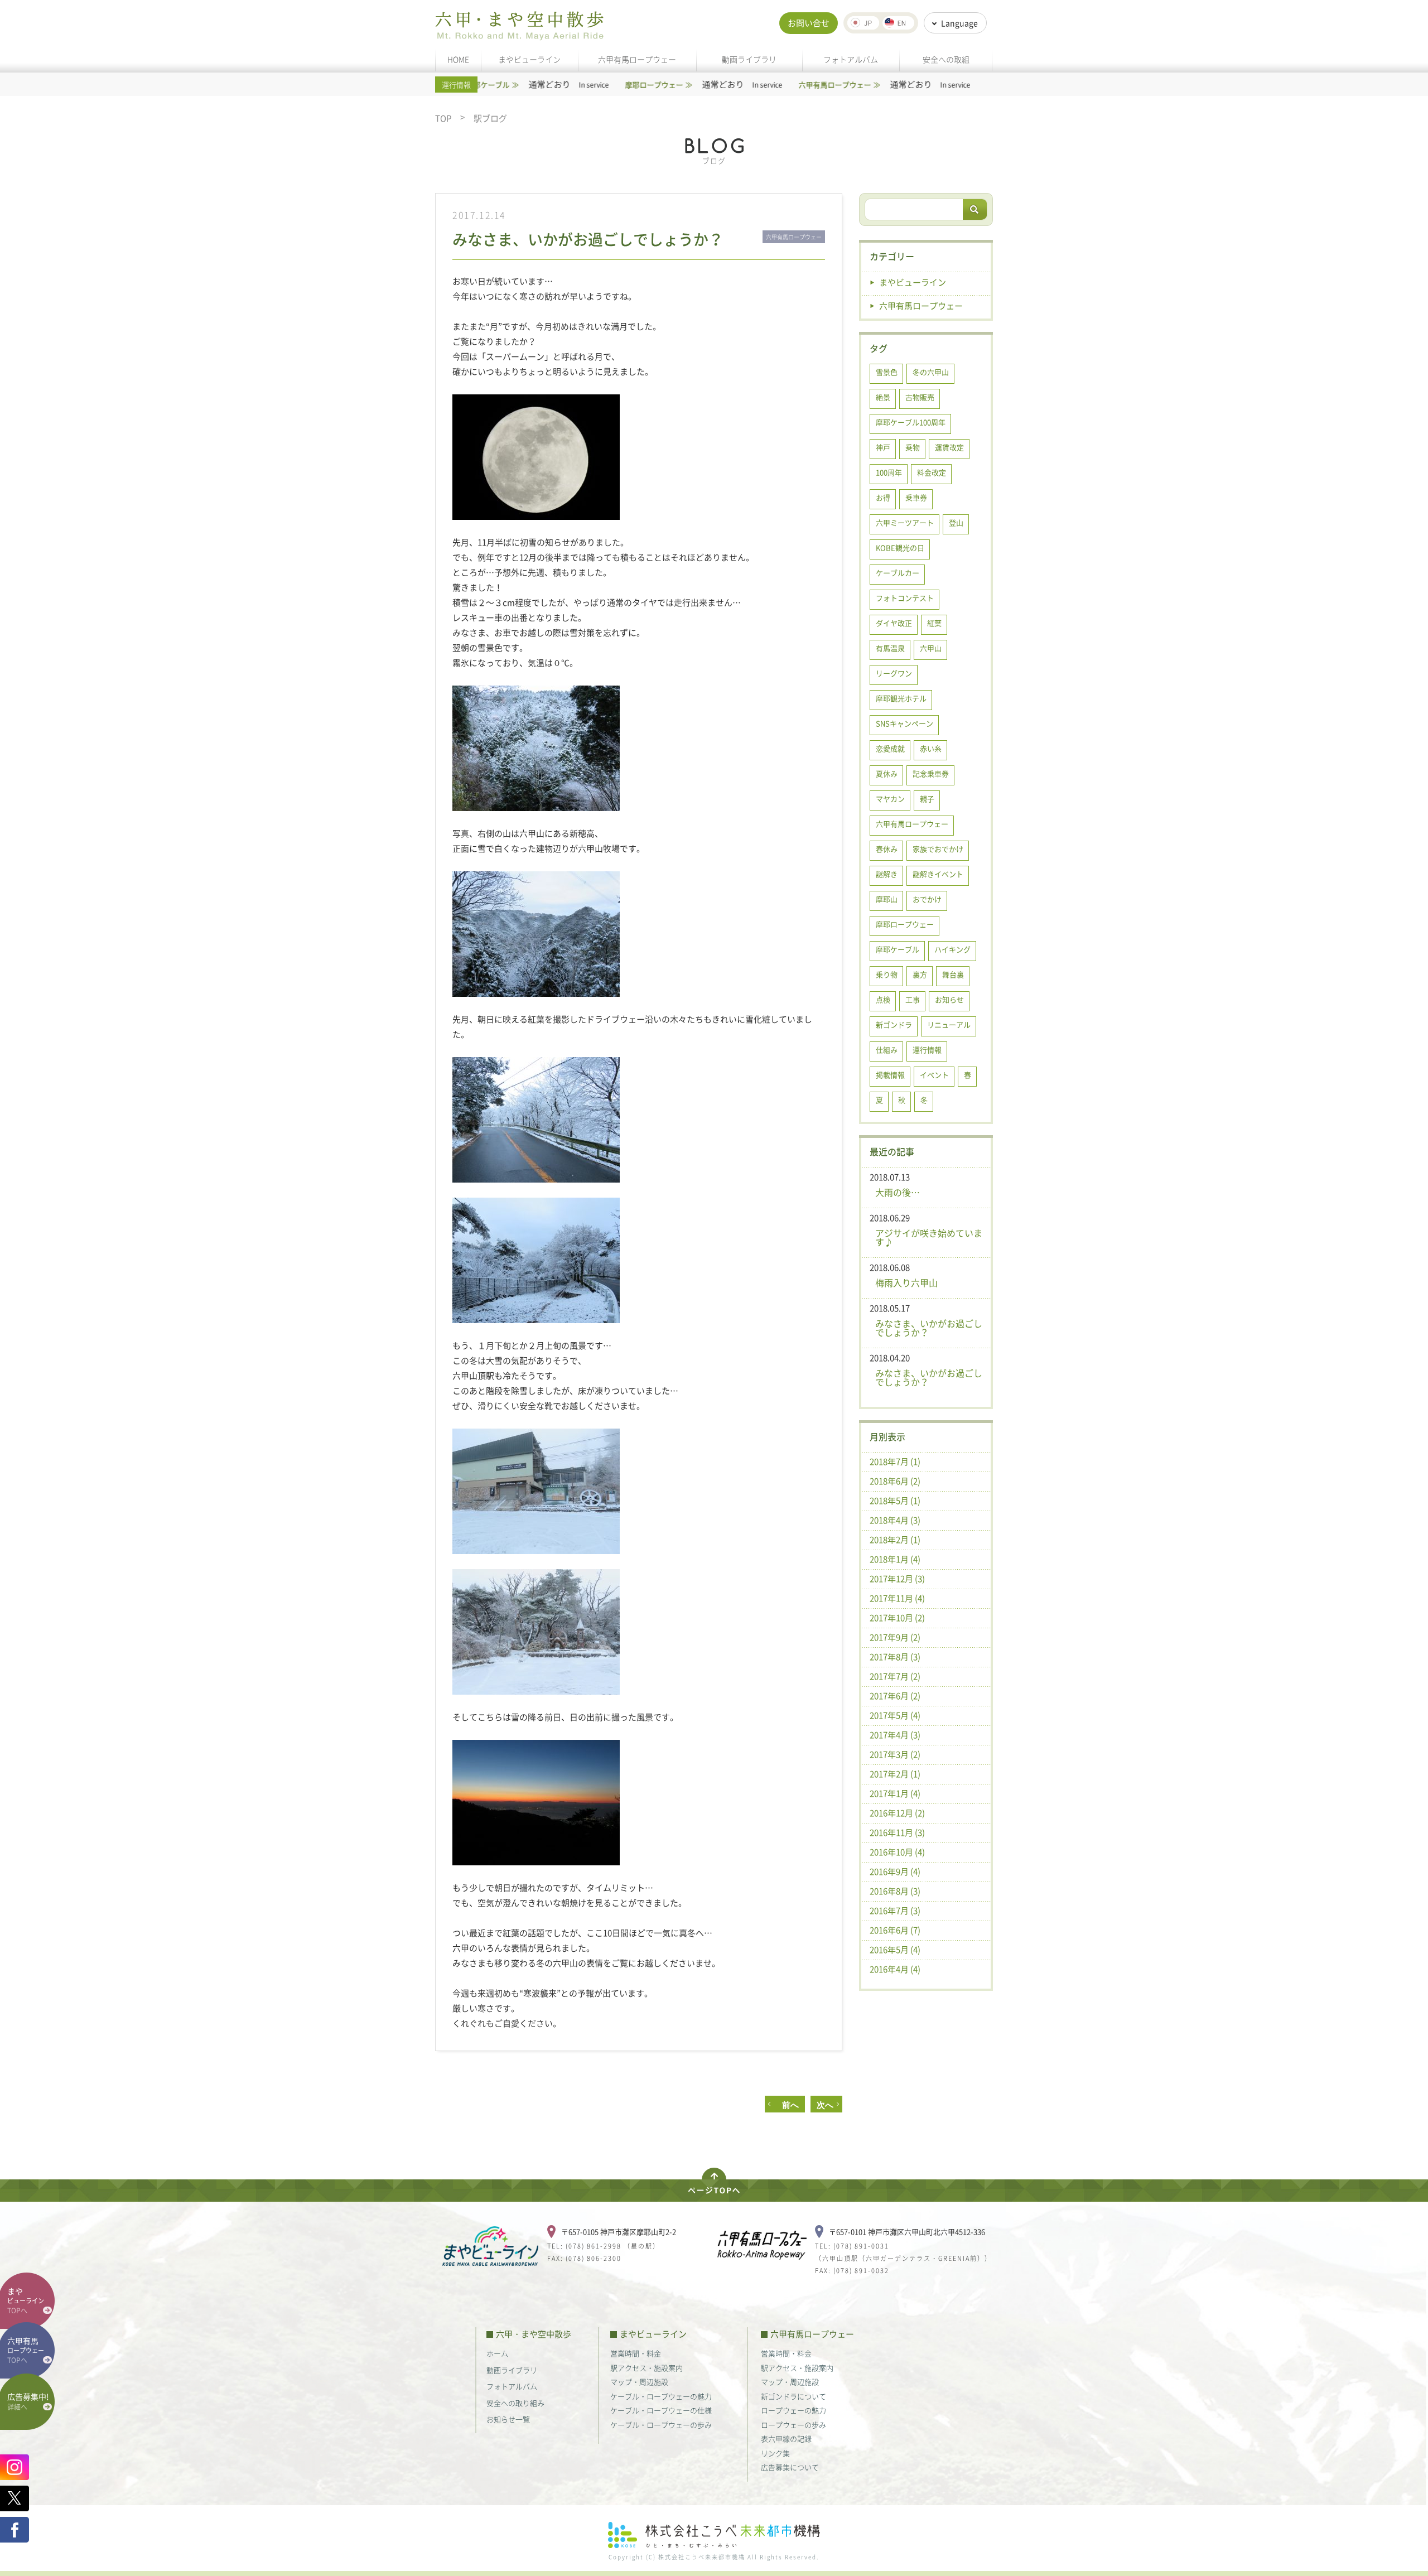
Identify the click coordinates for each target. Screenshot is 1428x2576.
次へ (825, 2105)
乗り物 (887, 974)
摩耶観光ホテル (901, 698)
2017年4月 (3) (895, 1735)
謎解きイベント (938, 874)
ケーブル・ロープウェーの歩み (661, 2425)
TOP (443, 119)
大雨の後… (898, 1192)
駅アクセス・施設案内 (647, 2368)
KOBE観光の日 (900, 547)
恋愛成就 (890, 748)
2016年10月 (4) (897, 1852)
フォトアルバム (851, 59)
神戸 (883, 447)
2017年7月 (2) (895, 1676)
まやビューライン (529, 59)
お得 (883, 497)
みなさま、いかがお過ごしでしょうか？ (929, 1328)
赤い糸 (931, 748)
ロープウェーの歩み (793, 2425)
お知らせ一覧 (508, 2419)
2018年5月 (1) (895, 1501)
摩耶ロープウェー (905, 924)
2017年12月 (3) (897, 1579)
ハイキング (952, 949)
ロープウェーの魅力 (793, 2410)
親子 (927, 799)
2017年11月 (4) (897, 1598)
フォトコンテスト (905, 598)
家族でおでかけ (938, 849)
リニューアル (949, 1024)
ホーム (497, 2353)
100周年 (889, 472)
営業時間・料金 (636, 2353)
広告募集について (790, 2467)
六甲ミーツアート (905, 522)
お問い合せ (809, 23)
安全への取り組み (515, 2403)
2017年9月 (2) (895, 1637)
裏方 (920, 974)
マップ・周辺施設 (639, 2382)
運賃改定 (949, 447)
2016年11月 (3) (897, 1832)
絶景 (883, 397)
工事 (913, 999)
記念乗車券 (931, 773)
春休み (887, 849)
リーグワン (894, 673)
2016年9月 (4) (895, 1871)
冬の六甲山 (931, 372)
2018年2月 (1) (895, 1540)
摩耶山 (887, 899)
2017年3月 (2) (895, 1754)
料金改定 (932, 472)
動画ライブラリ (749, 59)
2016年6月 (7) (895, 1930)
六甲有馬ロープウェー (637, 59)
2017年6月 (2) (895, 1696)
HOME (458, 59)
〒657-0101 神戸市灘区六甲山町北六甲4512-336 (907, 2232)
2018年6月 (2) (895, 1481)
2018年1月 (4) (895, 1559)
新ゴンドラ (894, 1024)
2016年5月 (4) (895, 1950)
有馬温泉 (890, 648)
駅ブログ (490, 119)
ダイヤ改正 (894, 623)
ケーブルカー (898, 573)
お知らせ (949, 999)
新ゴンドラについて (793, 2396)
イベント (934, 1075)
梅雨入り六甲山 (906, 1282)
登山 (956, 522)
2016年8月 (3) (895, 1891)
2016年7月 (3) (895, 1911)
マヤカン (890, 799)
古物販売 (920, 397)
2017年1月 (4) (895, 1793)
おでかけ (927, 899)
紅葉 (934, 623)
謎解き (887, 874)
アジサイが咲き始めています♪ (929, 1237)
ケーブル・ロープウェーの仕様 (661, 2410)
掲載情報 (890, 1075)
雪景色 (887, 372)
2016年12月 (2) (897, 1813)
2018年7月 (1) (895, 1461)
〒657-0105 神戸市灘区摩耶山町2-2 (619, 2232)
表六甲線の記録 (786, 2438)
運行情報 (927, 1050)
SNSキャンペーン (904, 723)
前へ (786, 2105)
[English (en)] (898, 23)
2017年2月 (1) (895, 1774)
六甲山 (931, 648)
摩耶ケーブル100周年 (911, 422)
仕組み (887, 1050)
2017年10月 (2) (897, 1618)
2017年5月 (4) (895, 1715)
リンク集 (775, 2453)
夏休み (887, 773)
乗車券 (916, 497)
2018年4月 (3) (895, 1520)
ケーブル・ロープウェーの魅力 (661, 2396)
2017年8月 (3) (895, 1657)
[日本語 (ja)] (863, 23)
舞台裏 (953, 974)
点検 (883, 999)
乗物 (913, 447)
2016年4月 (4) (895, 1969)
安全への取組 (946, 59)
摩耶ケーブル (898, 949)
